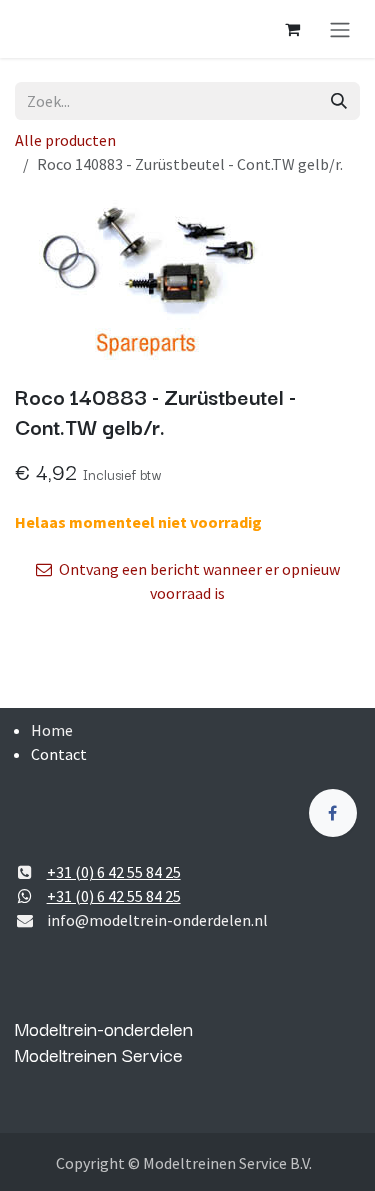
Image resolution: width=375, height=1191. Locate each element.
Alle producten (65, 140)
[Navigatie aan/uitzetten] (340, 29)
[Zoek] (339, 101)
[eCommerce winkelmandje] (292, 29)
